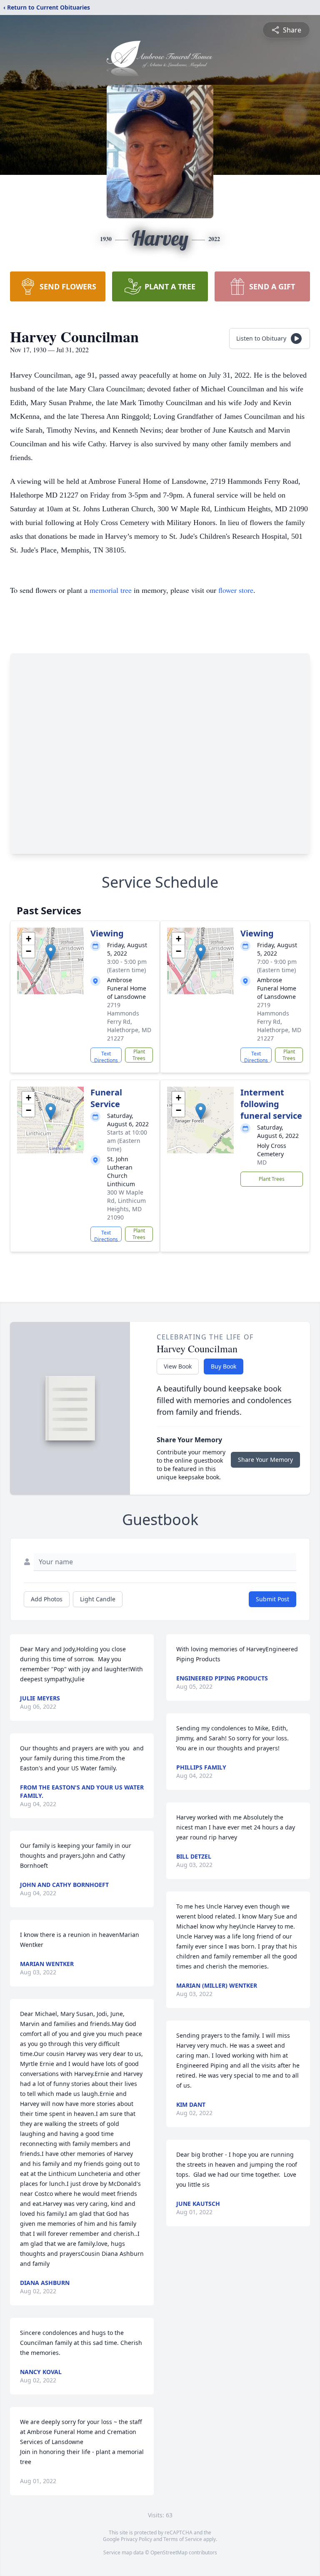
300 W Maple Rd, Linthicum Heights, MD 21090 (126, 1205)
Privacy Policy (136, 2539)
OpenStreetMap (169, 2552)
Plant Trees (139, 1055)
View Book (178, 1366)
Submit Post (272, 1599)
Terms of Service (183, 2539)
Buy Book (224, 1366)
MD (262, 1162)
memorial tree (111, 590)
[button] (51, 952)
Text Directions (106, 1056)
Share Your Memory (265, 1460)
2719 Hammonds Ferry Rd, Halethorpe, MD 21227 (129, 1022)
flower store (236, 590)
